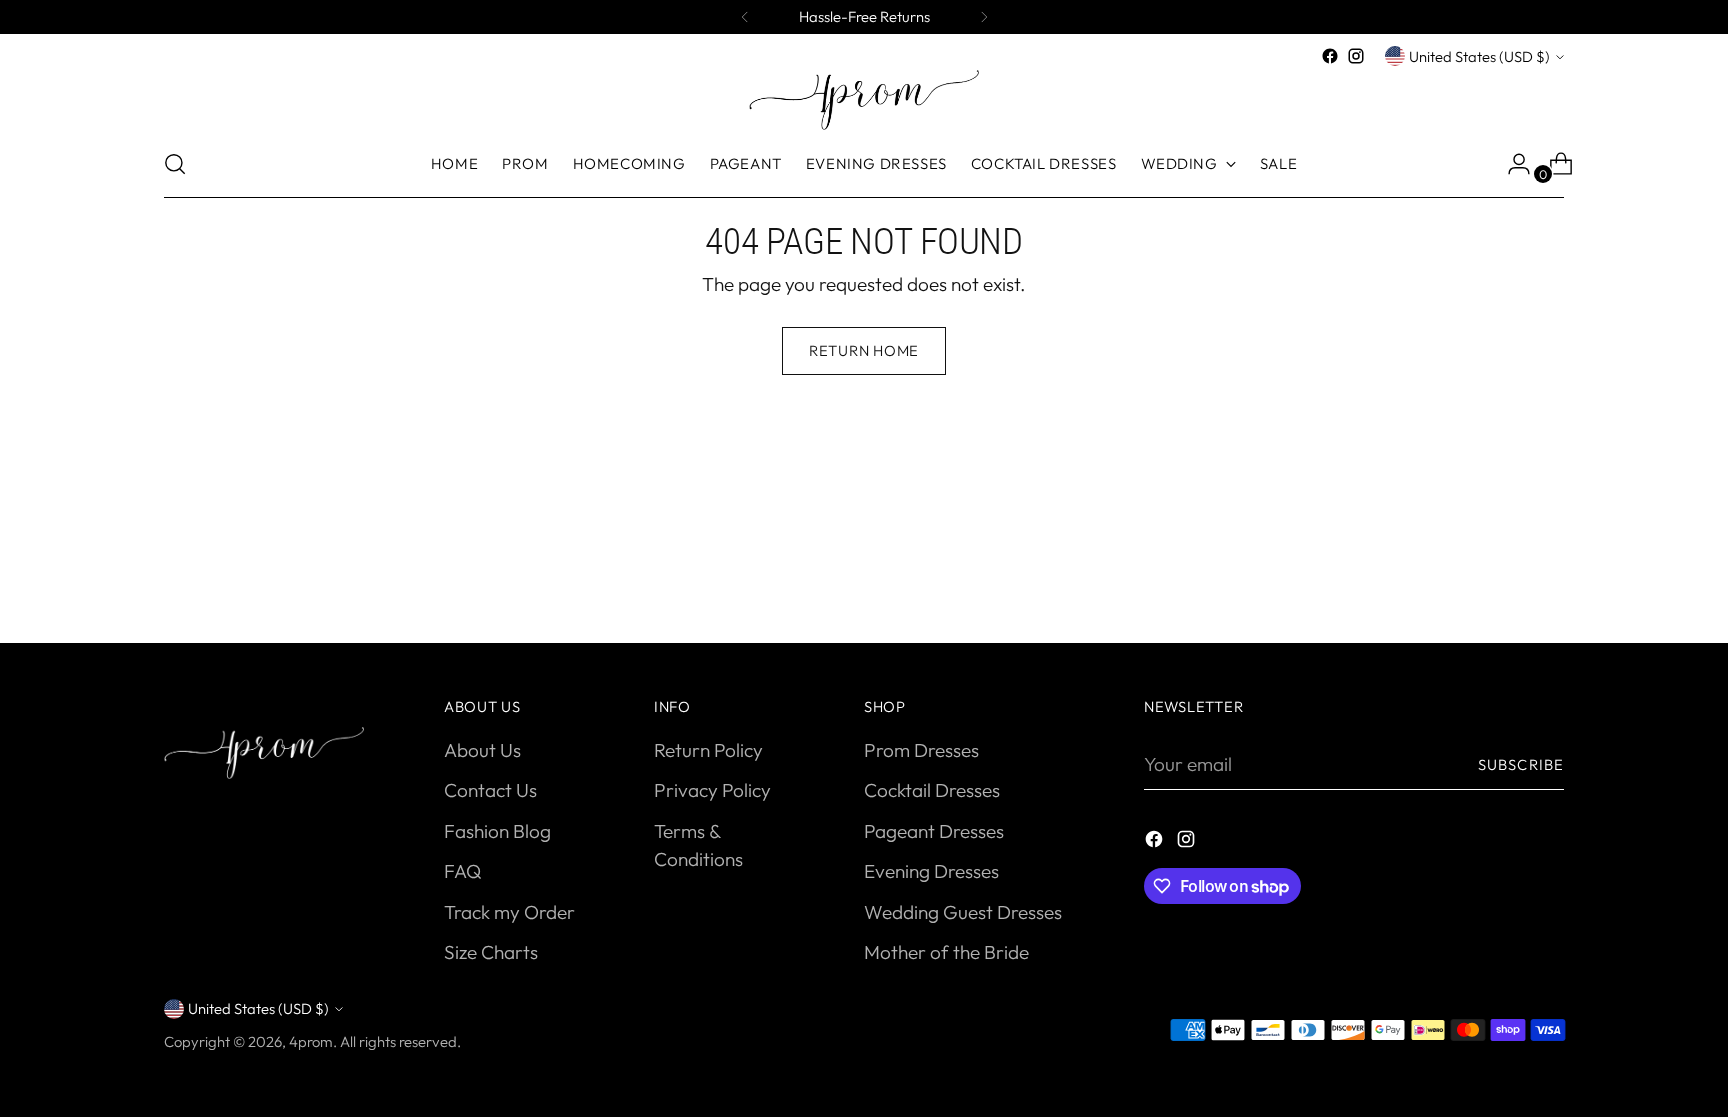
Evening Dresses (931, 871)
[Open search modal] (175, 164)
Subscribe (1521, 764)
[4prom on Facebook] (1330, 56)
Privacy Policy (712, 790)
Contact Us (490, 790)
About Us (482, 750)
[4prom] (864, 100)
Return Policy (708, 750)
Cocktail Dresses (932, 790)
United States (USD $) (1479, 56)
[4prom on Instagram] (1356, 56)
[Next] (984, 17)
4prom (311, 1041)
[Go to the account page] (1511, 164)
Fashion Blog (497, 831)
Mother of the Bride (946, 952)
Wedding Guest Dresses (963, 912)
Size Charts (491, 952)
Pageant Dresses (934, 831)
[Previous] (745, 17)
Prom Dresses (921, 750)
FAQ (462, 871)
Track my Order (509, 912)
